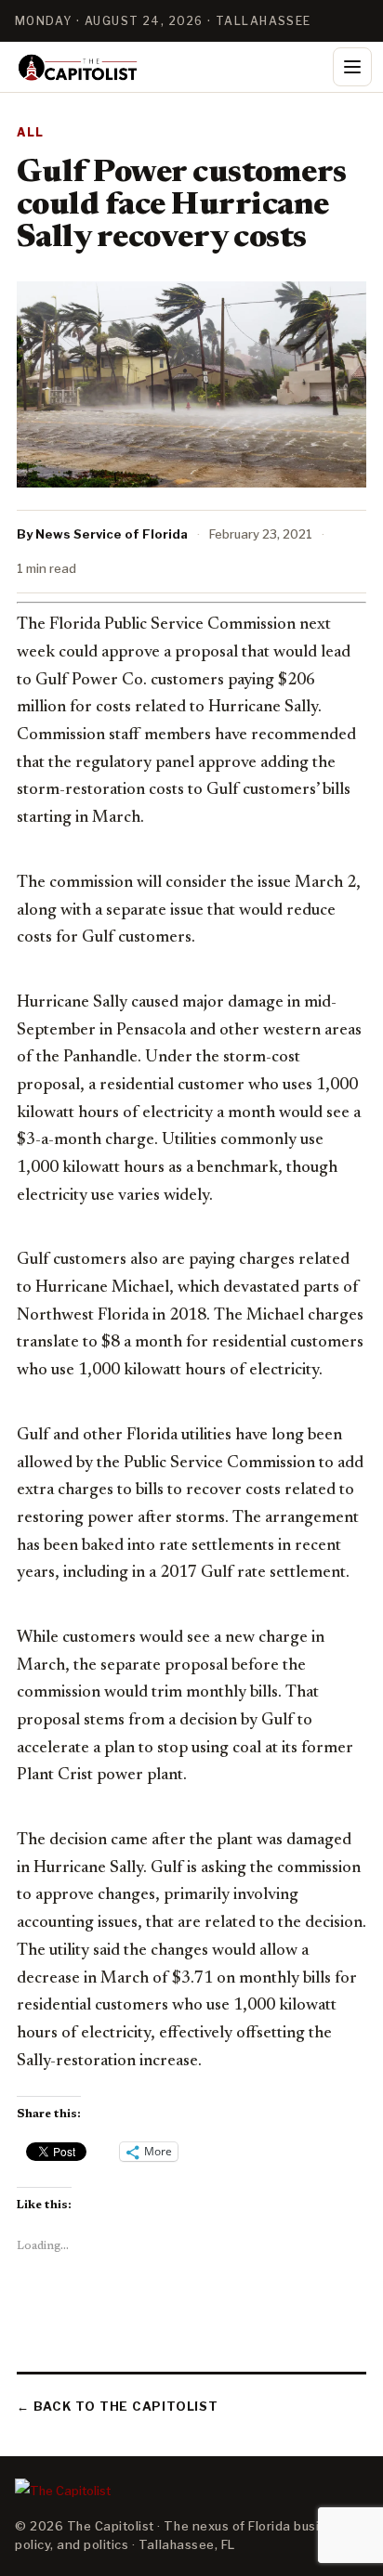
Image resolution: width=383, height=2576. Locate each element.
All (31, 132)
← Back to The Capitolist (118, 2406)
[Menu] (352, 67)
